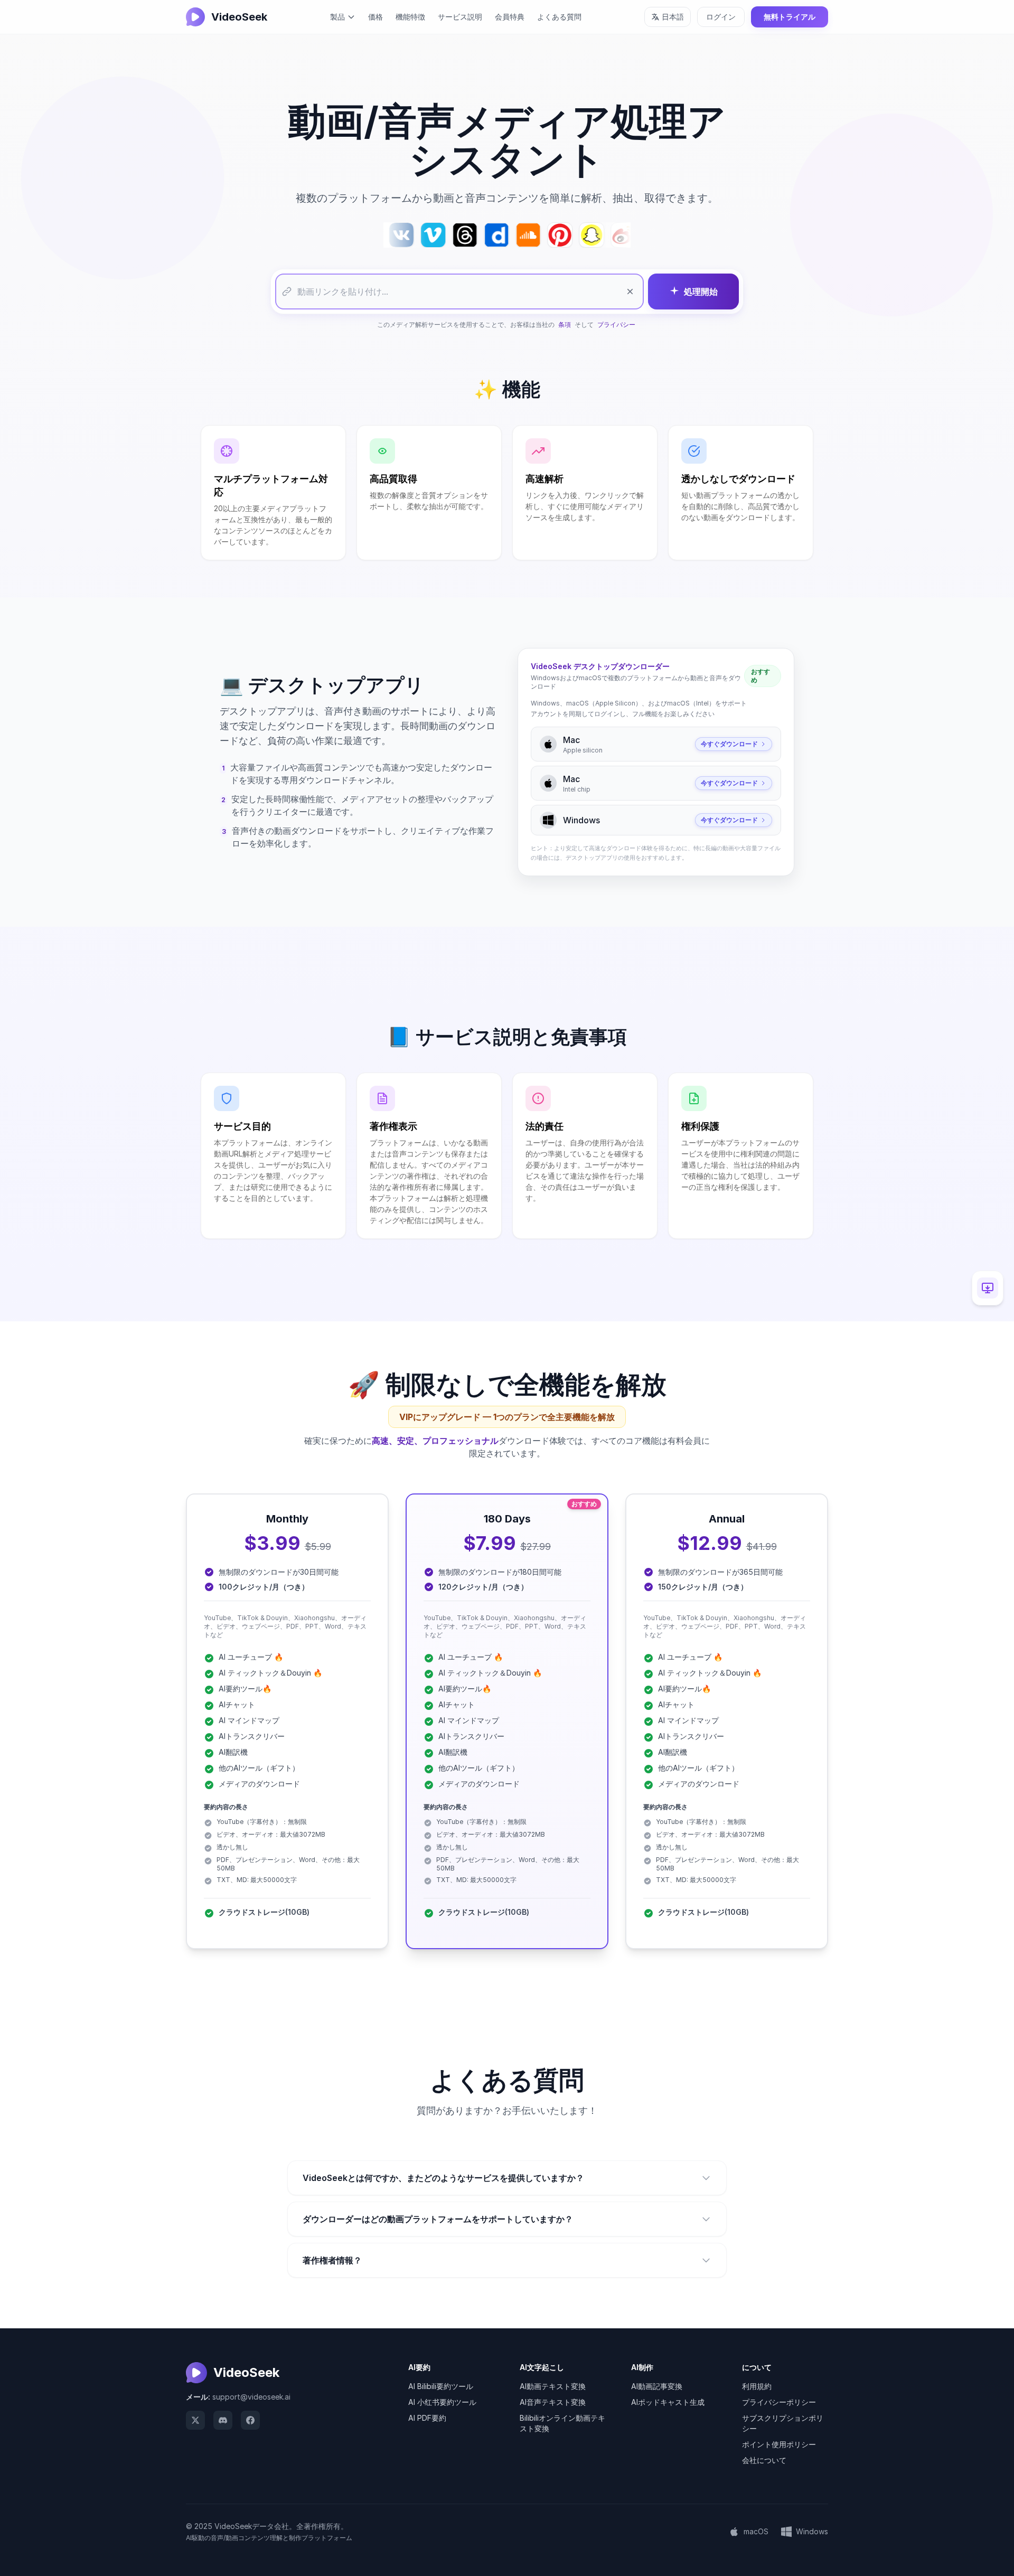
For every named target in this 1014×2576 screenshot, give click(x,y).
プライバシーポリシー (779, 2402)
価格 (375, 17)
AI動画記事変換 (657, 2386)
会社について (764, 2460)
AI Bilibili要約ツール (441, 2386)
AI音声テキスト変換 (553, 2402)
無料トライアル (790, 17)
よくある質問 (559, 17)
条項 (565, 325)
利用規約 (757, 2386)
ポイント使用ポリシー (779, 2444)
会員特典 (510, 17)
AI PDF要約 (427, 2418)
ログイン (721, 17)
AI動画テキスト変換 (553, 2386)
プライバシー (616, 325)
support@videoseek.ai (251, 2397)
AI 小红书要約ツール (442, 2402)
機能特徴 (410, 17)
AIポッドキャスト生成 (668, 2402)
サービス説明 (460, 17)
